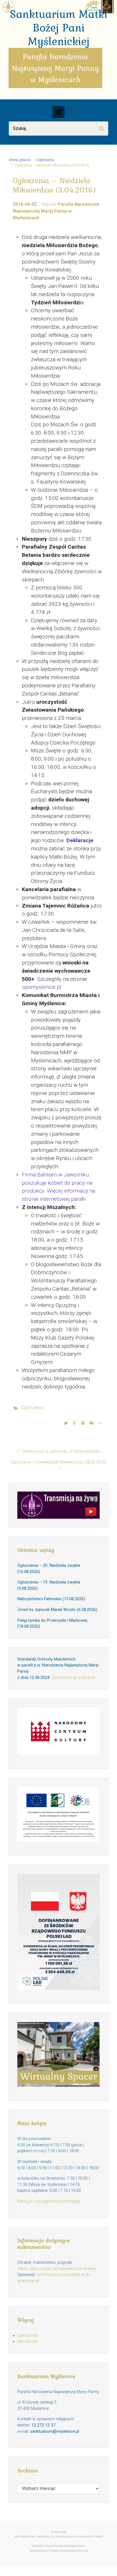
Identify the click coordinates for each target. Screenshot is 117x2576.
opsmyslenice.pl (42, 987)
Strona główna (19, 160)
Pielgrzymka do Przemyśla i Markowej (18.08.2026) (52, 1624)
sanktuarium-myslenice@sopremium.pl (58, 2551)
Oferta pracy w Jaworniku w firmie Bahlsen (61, 1451)
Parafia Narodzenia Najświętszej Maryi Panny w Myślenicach (56, 211)
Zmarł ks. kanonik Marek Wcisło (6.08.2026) (57, 1610)
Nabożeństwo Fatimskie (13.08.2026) (51, 1599)
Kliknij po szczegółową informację (49, 2201)
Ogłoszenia (45, 160)
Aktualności (28, 2341)
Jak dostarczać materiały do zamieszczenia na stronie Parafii (58, 2537)
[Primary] (58, 112)
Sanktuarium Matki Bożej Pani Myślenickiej (58, 27)
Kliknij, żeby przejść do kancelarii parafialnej (56, 2269)
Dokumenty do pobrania (73, 1678)
